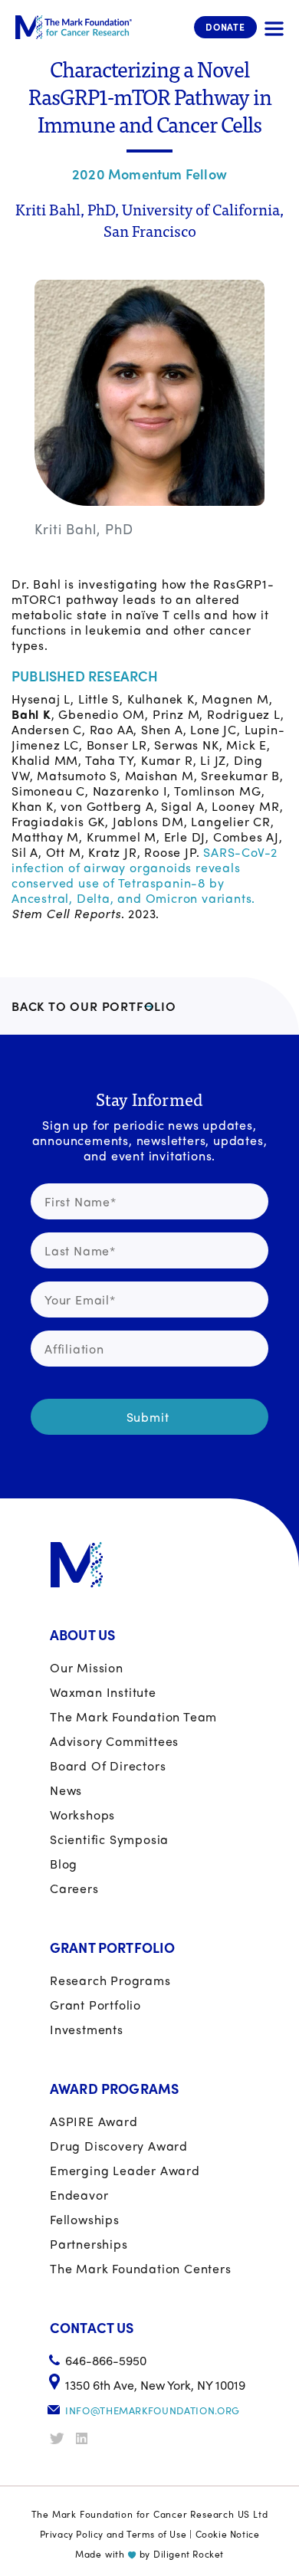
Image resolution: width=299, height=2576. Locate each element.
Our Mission (87, 1667)
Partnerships (89, 2244)
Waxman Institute (103, 1692)
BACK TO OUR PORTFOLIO (94, 1006)
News (66, 1790)
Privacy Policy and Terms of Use (113, 2534)
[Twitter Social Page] (61, 2438)
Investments (87, 2029)
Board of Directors (108, 1765)
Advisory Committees (114, 1741)
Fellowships (85, 2219)
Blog (64, 1864)
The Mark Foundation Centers (141, 2268)
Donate (225, 27)
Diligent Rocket (189, 2554)
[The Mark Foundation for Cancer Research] (74, 27)
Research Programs (110, 1980)
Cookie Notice (228, 2534)
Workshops (82, 1815)
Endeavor (79, 2195)
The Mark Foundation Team (133, 1716)
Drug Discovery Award (119, 2146)
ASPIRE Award (94, 2121)
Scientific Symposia (109, 1839)
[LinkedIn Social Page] (87, 2438)
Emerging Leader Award (125, 2170)
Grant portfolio (95, 2005)
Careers (74, 1888)
